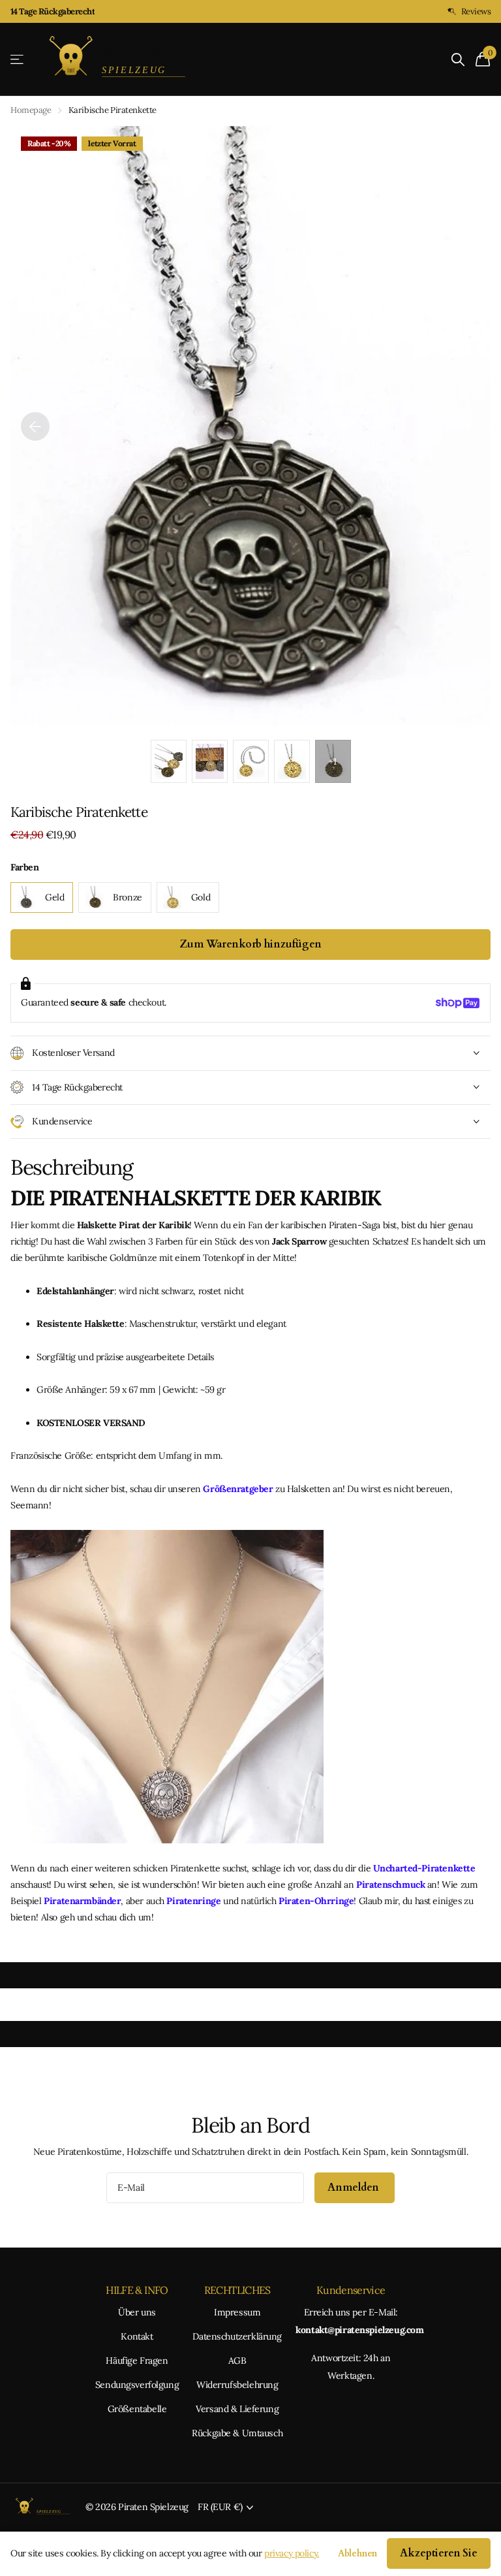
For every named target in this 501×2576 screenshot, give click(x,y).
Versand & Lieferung (237, 2409)
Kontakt (137, 2336)
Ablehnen (357, 2553)
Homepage (31, 110)
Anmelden (355, 2187)
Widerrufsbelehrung (237, 2385)
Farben (24, 867)
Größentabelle (137, 2409)
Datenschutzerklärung (237, 2336)
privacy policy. (292, 2553)
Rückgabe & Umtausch (237, 2433)
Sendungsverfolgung (137, 2385)
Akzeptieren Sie (439, 2553)
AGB (237, 2361)
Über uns (137, 2312)
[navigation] (35, 426)
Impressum (237, 2312)
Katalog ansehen (18, 60)
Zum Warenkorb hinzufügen (250, 944)
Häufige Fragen (137, 2361)
